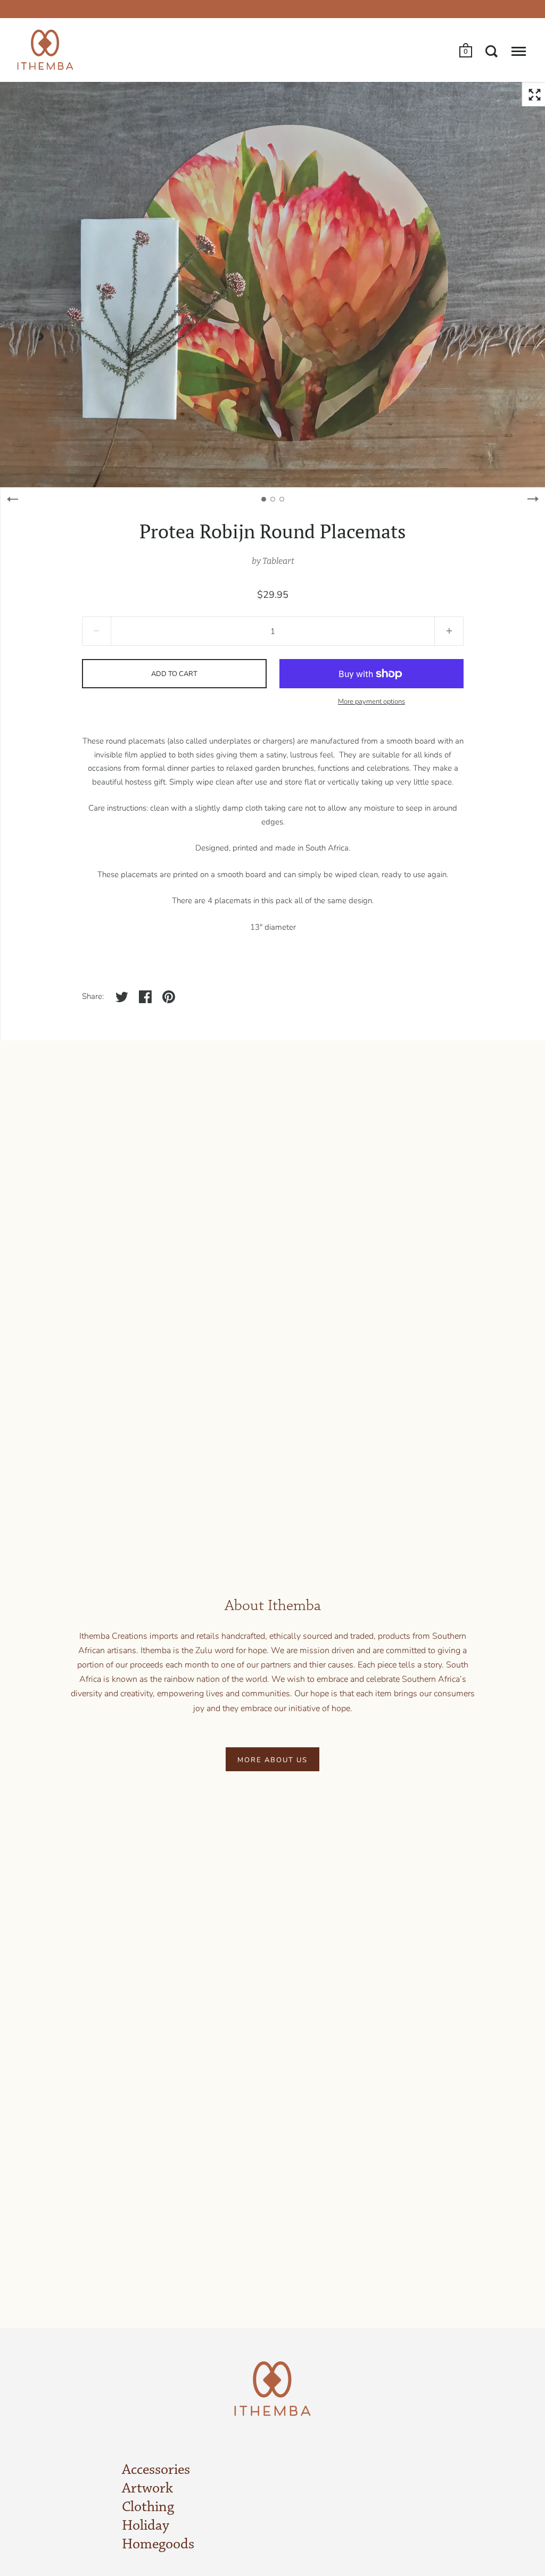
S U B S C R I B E (184, 1394)
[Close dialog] (423, 1156)
